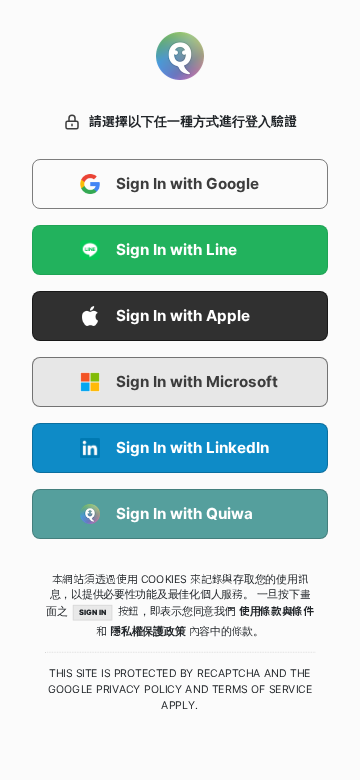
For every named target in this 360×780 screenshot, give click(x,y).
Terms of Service (262, 689)
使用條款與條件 (276, 611)
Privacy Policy (139, 689)
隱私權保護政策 (147, 631)
